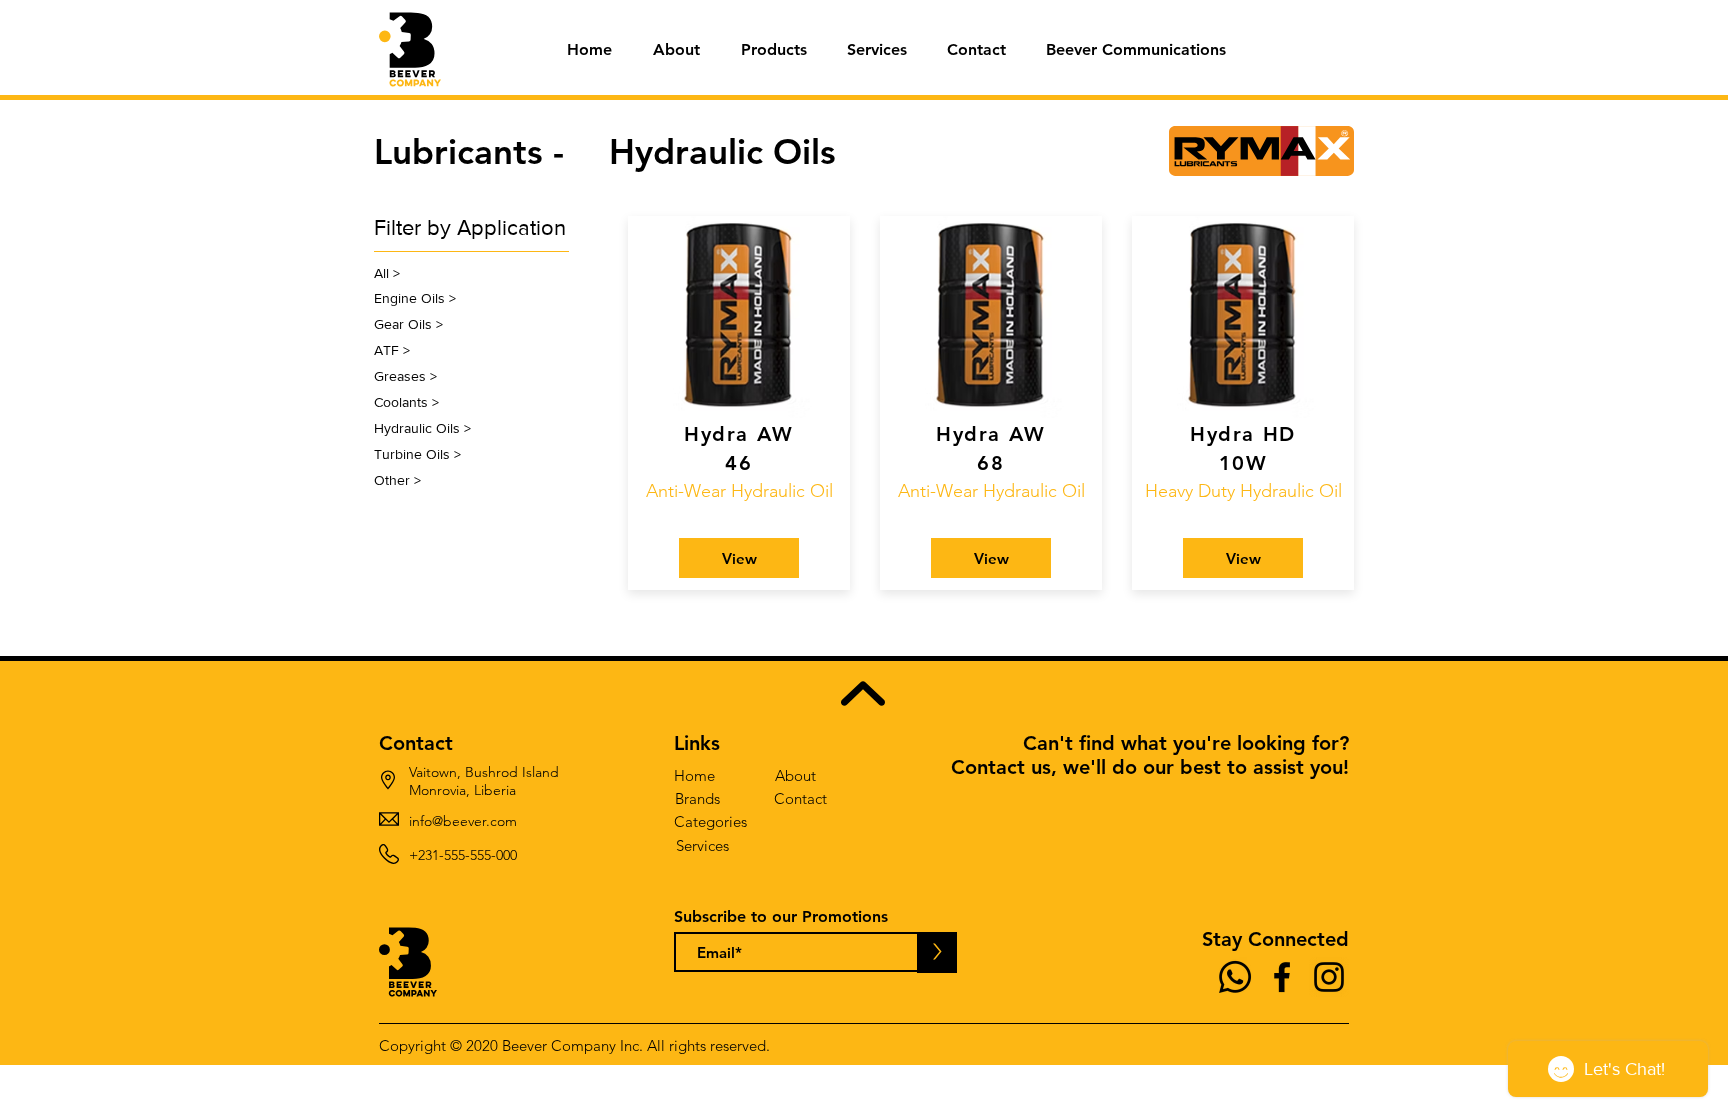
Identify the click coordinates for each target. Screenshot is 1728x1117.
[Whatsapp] (1235, 977)
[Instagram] (1329, 977)
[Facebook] (1282, 977)
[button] (773, 50)
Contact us (1001, 767)
